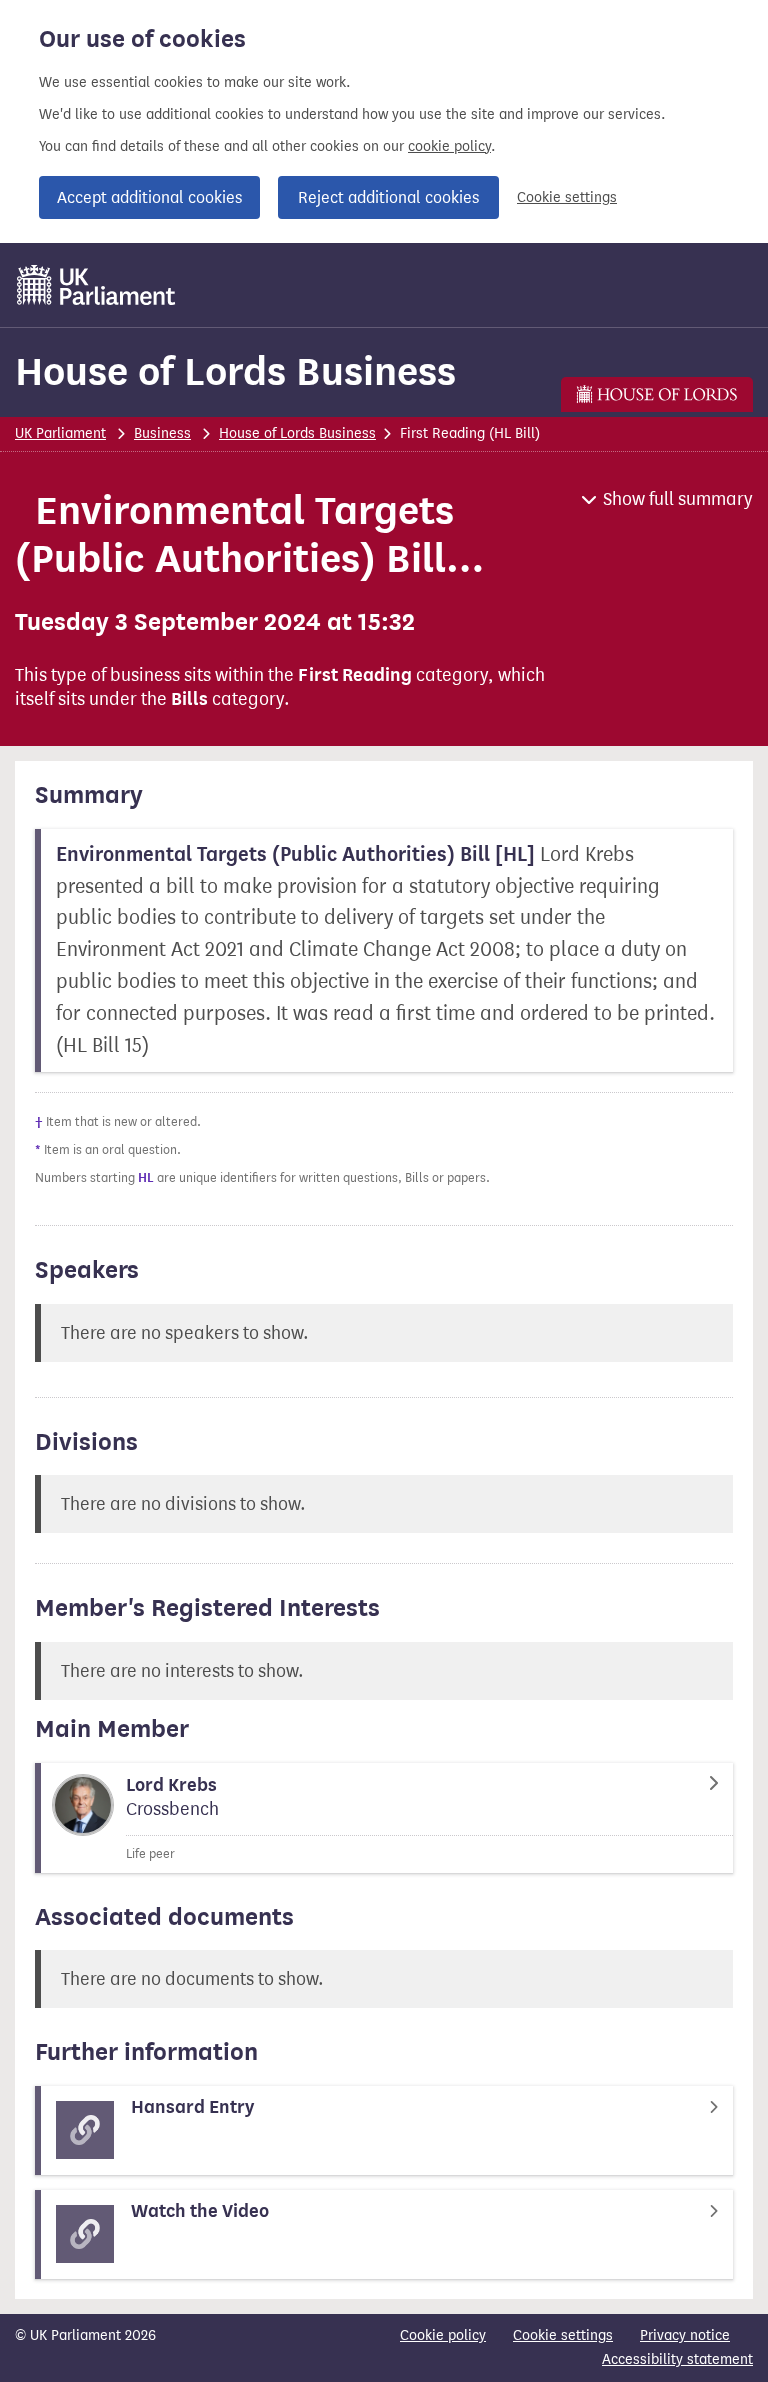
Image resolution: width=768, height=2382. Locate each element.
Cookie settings (567, 197)
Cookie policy (443, 2335)
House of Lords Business (235, 371)
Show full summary (678, 499)
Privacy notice (685, 2335)
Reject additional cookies (388, 197)
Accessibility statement (677, 2359)
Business (162, 433)
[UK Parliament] (96, 285)
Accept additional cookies (149, 197)
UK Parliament (60, 433)
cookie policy (449, 146)
